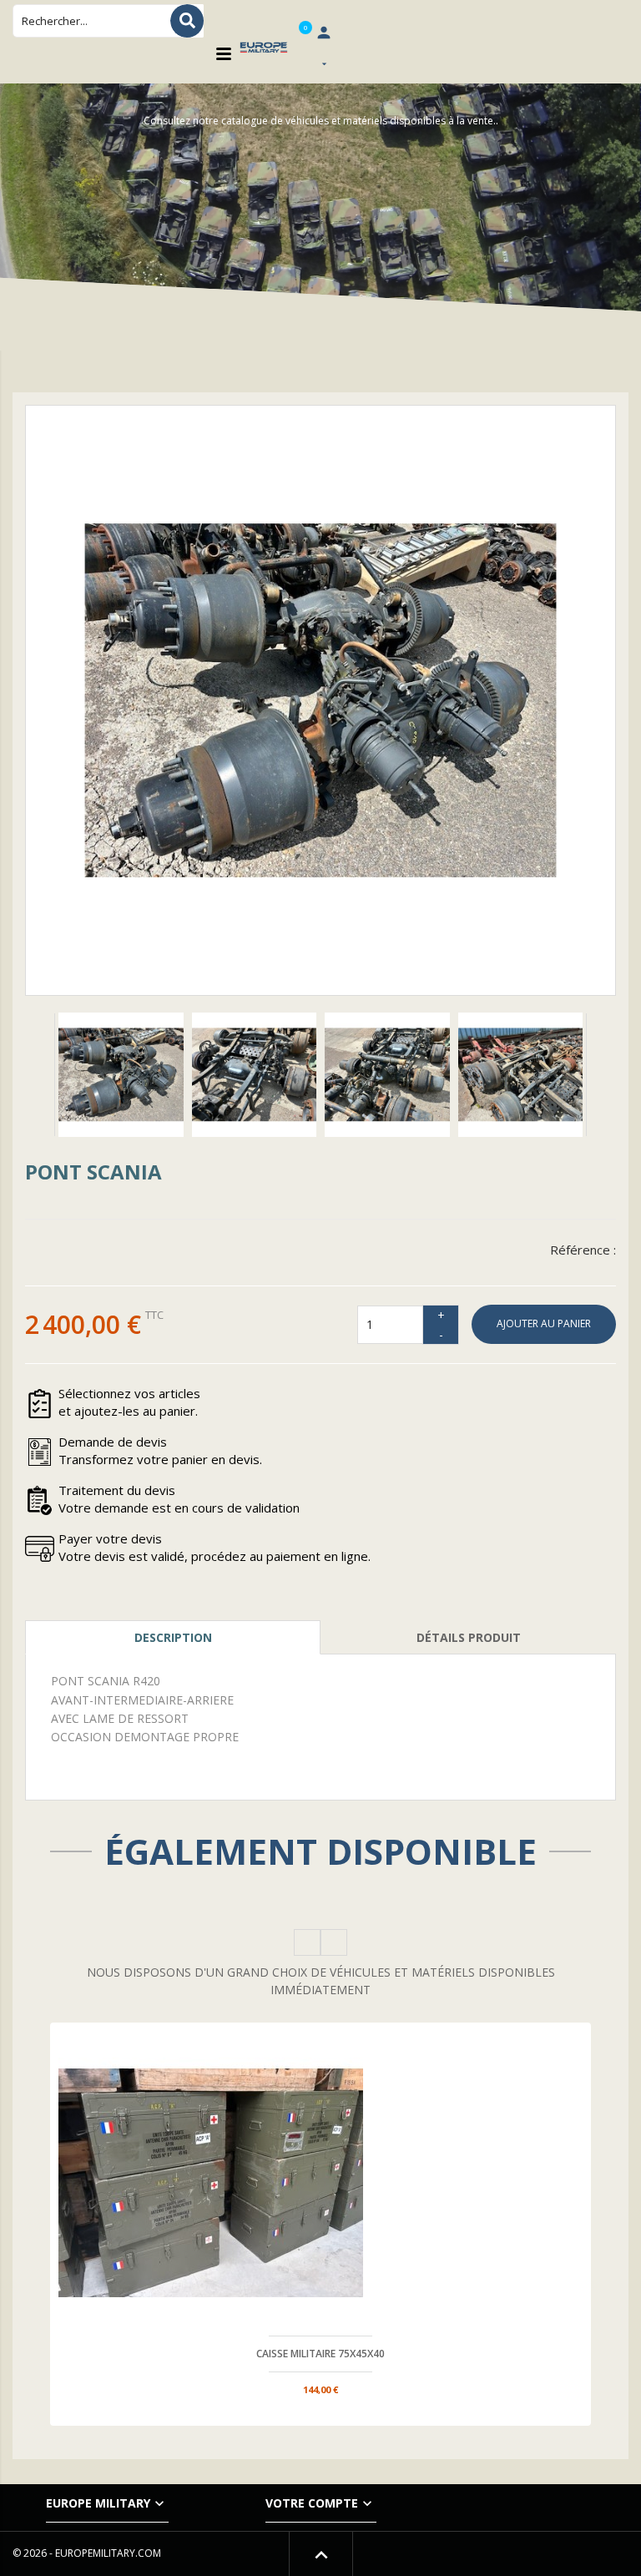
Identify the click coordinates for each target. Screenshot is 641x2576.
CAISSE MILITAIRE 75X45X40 (320, 2354)
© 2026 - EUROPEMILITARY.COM (87, 2553)
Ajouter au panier (544, 1323)
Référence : (583, 1250)
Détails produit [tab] (469, 1637)
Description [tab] (173, 1637)
